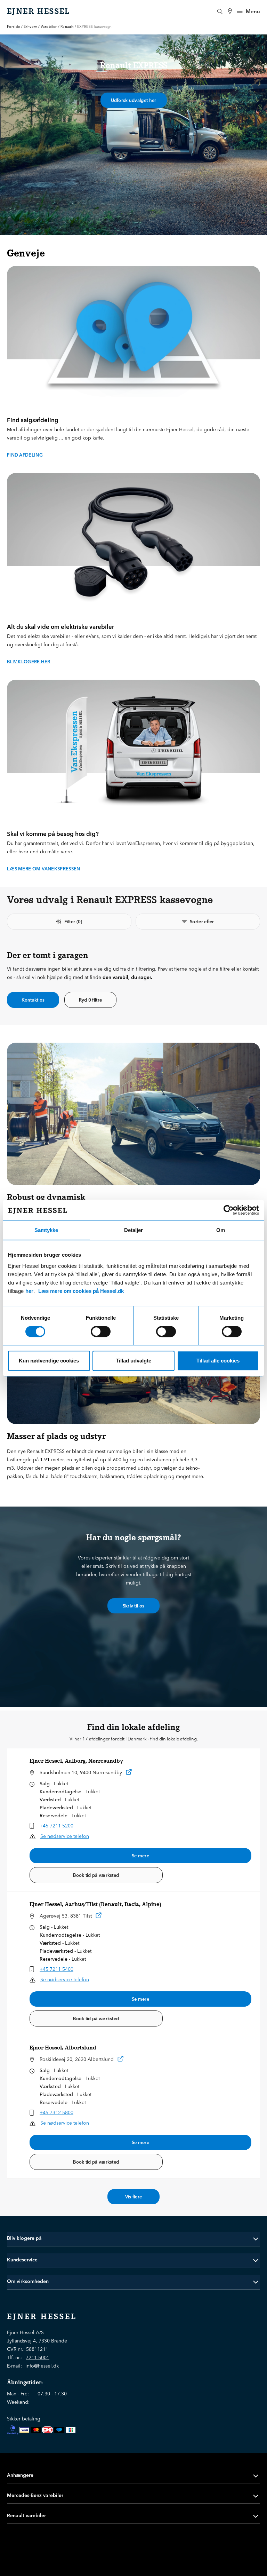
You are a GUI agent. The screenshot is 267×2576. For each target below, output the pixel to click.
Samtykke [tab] (46, 1230)
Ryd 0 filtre (91, 1000)
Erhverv (30, 27)
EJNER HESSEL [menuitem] (39, 11)
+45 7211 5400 (56, 1969)
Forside (14, 27)
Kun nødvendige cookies (49, 1361)
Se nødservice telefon (65, 1836)
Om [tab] (221, 1230)
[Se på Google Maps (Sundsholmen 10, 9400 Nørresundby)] (129, 1773)
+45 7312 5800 (56, 2112)
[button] (133, 2238)
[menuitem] (230, 11)
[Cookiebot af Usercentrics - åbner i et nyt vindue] (229, 1210)
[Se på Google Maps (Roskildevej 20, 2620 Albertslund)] (121, 2060)
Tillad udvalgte (133, 1361)
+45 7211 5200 (56, 1826)
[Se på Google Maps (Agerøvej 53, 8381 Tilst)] (99, 1917)
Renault (67, 27)
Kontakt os (33, 1000)
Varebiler (49, 27)
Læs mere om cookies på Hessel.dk (81, 1291)
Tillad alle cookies (218, 1361)
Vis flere (134, 2197)
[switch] (101, 1332)
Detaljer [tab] (133, 1230)
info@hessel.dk (42, 2366)
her (29, 1291)
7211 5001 (38, 2357)
